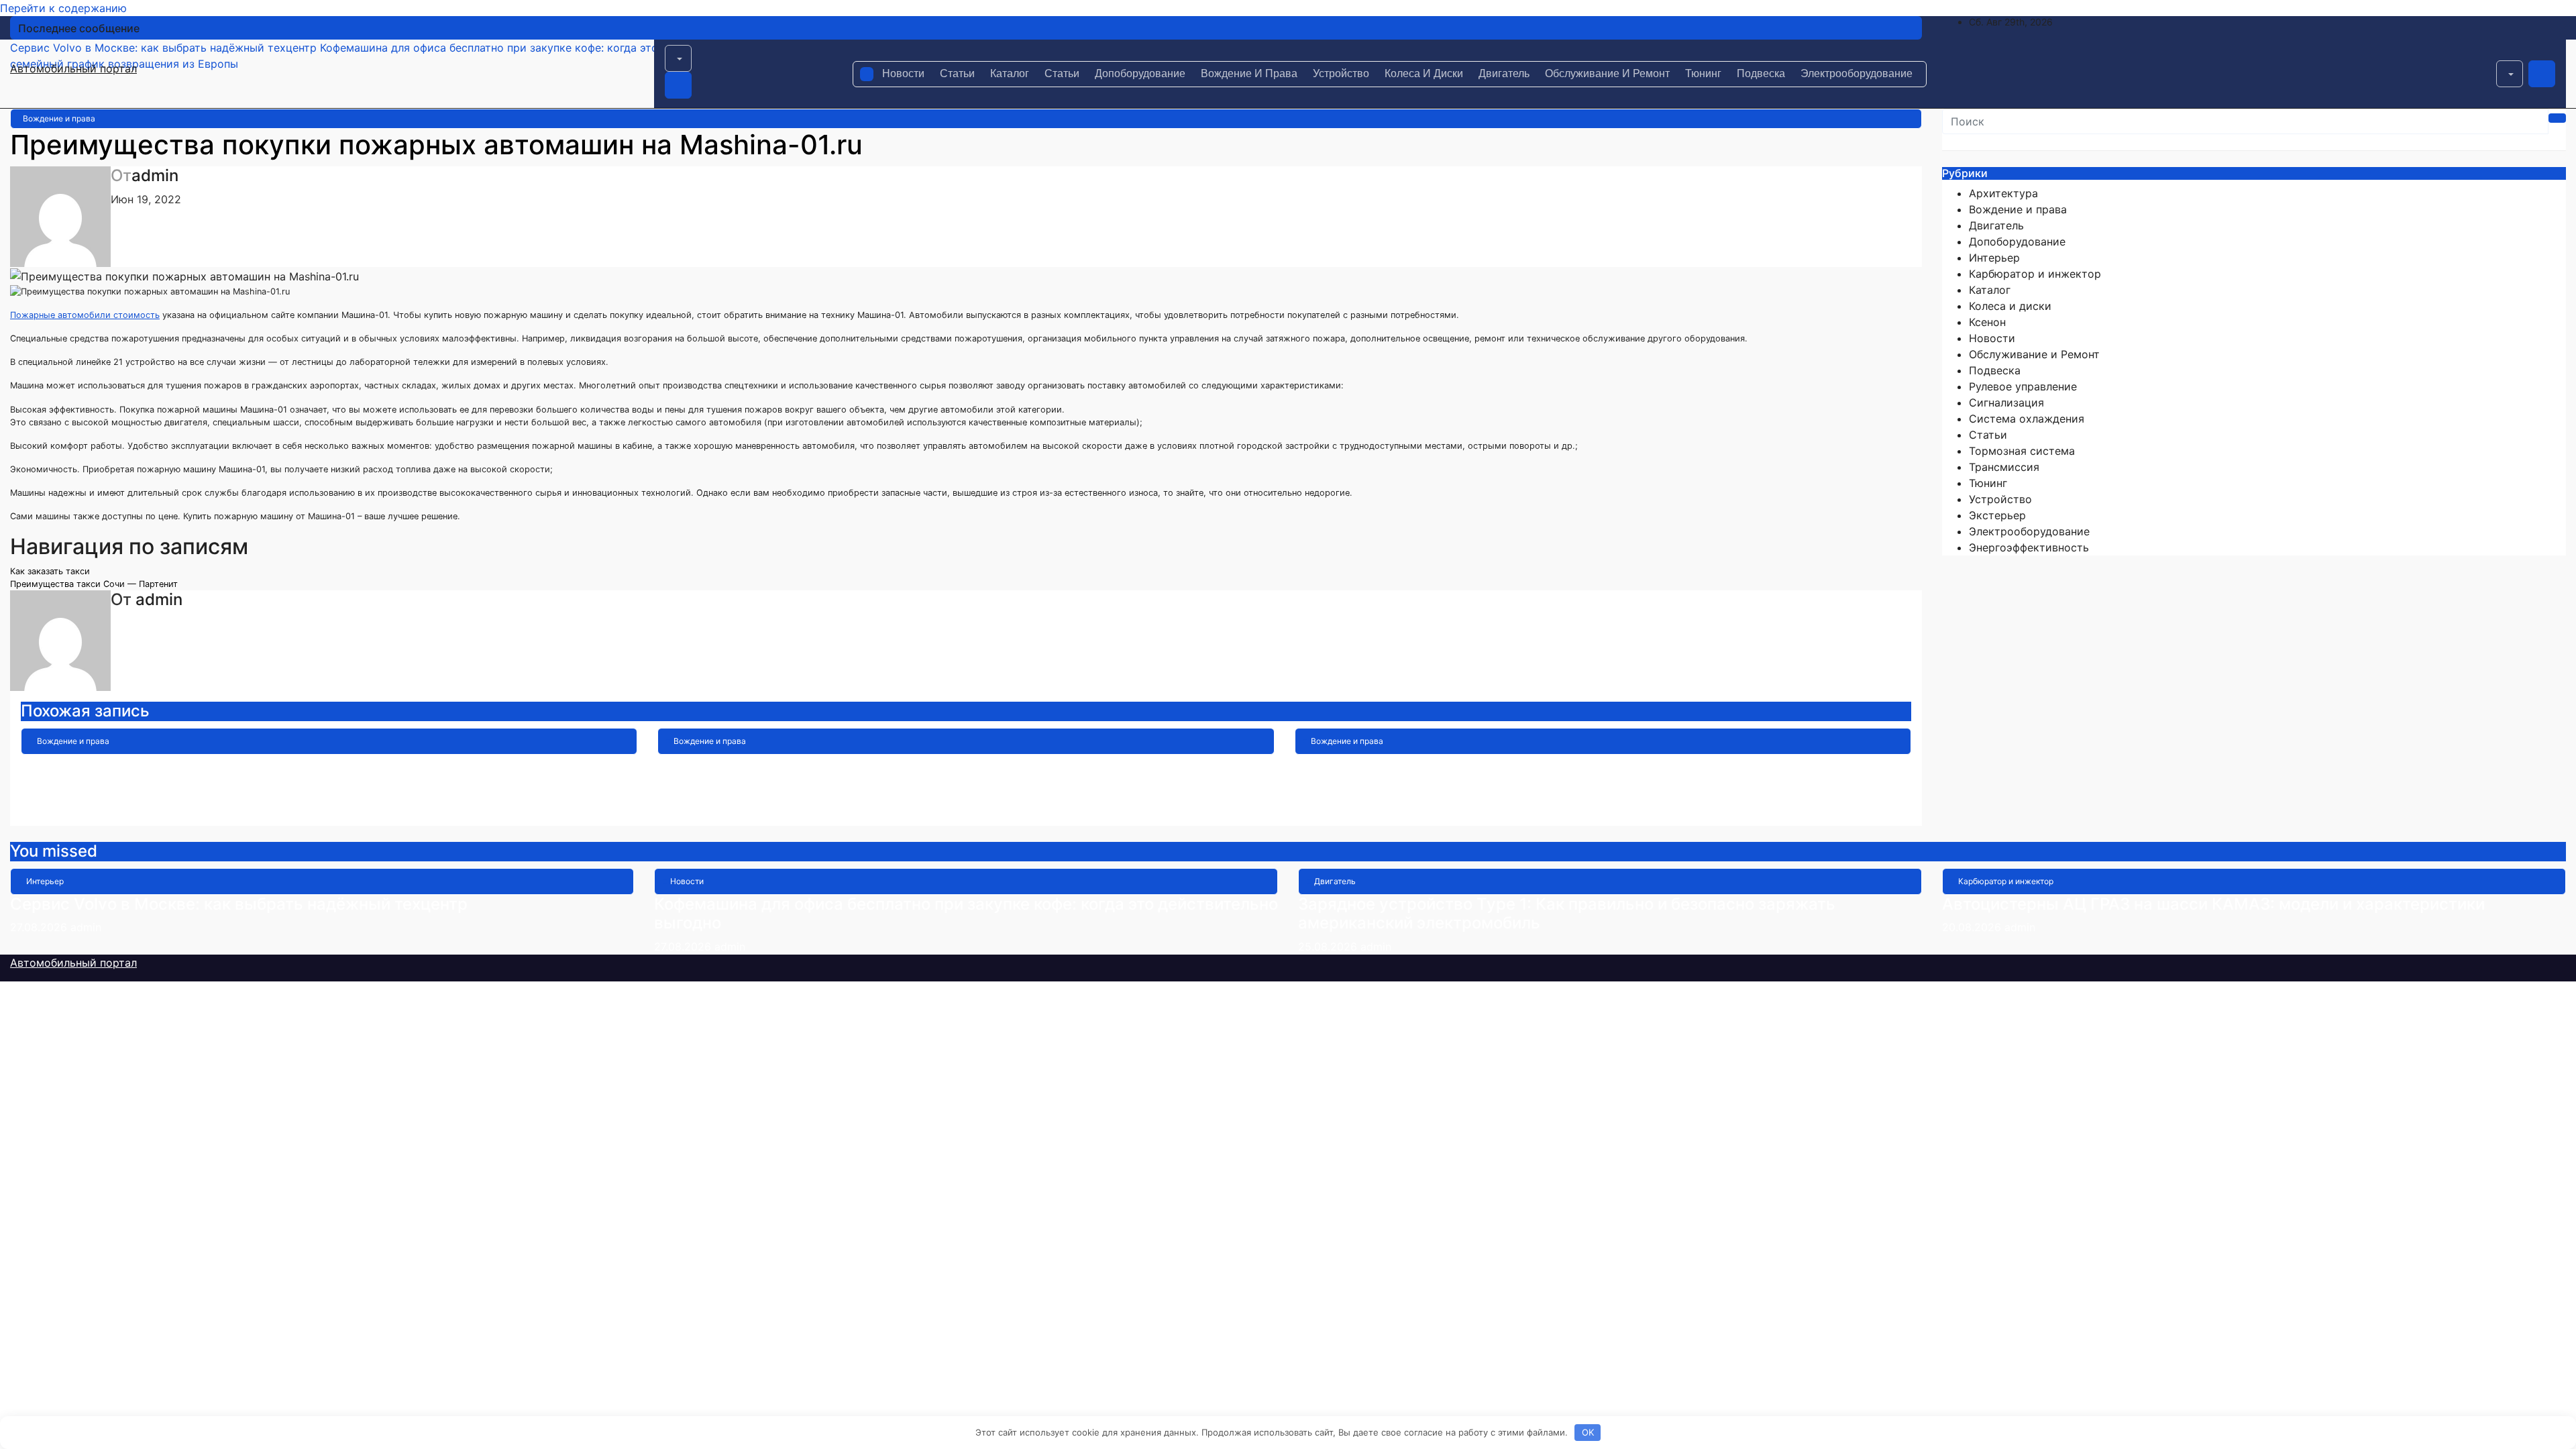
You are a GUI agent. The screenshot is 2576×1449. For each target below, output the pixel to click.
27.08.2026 (40, 927)
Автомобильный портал (73, 68)
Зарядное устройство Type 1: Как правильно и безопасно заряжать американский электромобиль (1567, 914)
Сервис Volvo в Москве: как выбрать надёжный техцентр (239, 904)
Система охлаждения (2027, 419)
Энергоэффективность (2029, 547)
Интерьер (1994, 258)
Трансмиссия (2004, 467)
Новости (903, 73)
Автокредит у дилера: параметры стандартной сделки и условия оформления (1554, 773)
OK (1588, 1432)
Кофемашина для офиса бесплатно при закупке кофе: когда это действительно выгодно (966, 914)
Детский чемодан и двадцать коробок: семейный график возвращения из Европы (313, 773)
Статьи (957, 73)
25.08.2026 (1329, 947)
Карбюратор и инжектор (2035, 274)
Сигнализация (2006, 402)
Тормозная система (2022, 451)
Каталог (1010, 73)
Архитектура (2003, 193)
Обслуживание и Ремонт (1607, 73)
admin (155, 175)
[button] (678, 58)
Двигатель (1504, 73)
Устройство (1341, 73)
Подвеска (1761, 73)
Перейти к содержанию (63, 8)
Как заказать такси (50, 571)
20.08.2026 (1973, 927)
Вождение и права (1249, 73)
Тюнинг (1703, 73)
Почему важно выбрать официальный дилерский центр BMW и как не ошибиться (935, 773)
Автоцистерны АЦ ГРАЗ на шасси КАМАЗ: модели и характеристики (2213, 904)
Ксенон (1987, 322)
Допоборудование (1140, 73)
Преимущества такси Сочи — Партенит (94, 584)
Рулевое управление (2023, 386)
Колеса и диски (1424, 73)
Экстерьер (1997, 515)
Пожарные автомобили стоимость (85, 315)
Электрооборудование (1857, 73)
